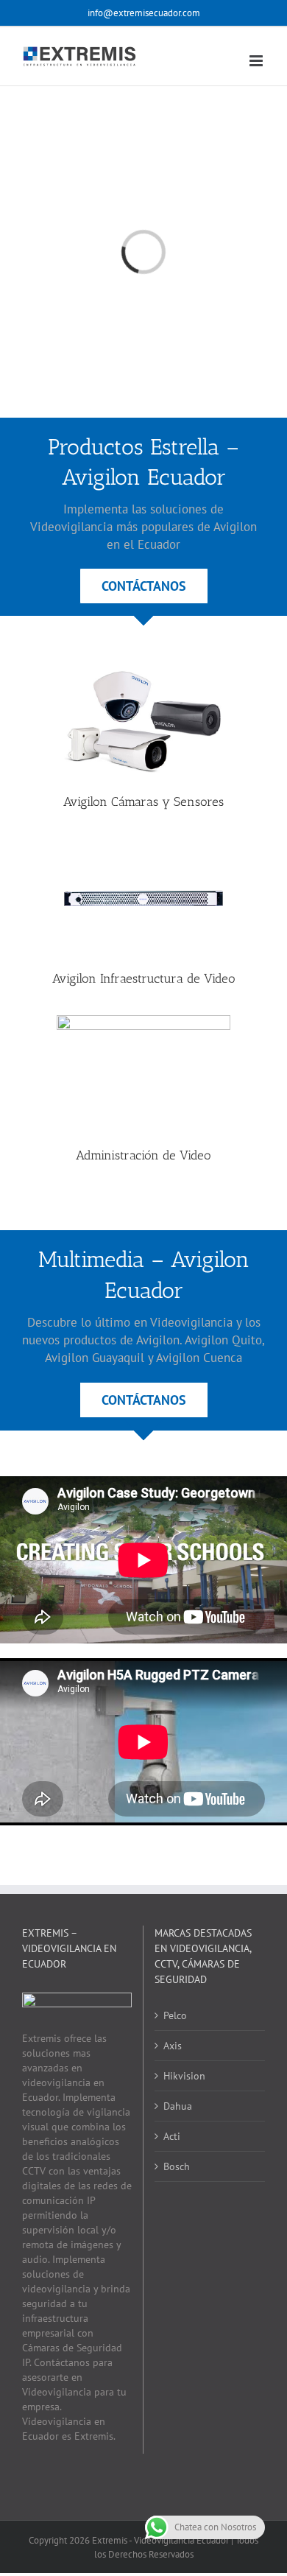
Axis (173, 2046)
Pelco (175, 2015)
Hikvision (184, 2076)
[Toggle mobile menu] (257, 61)
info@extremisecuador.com (144, 13)
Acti (172, 2136)
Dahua (178, 2106)
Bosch (177, 2166)
